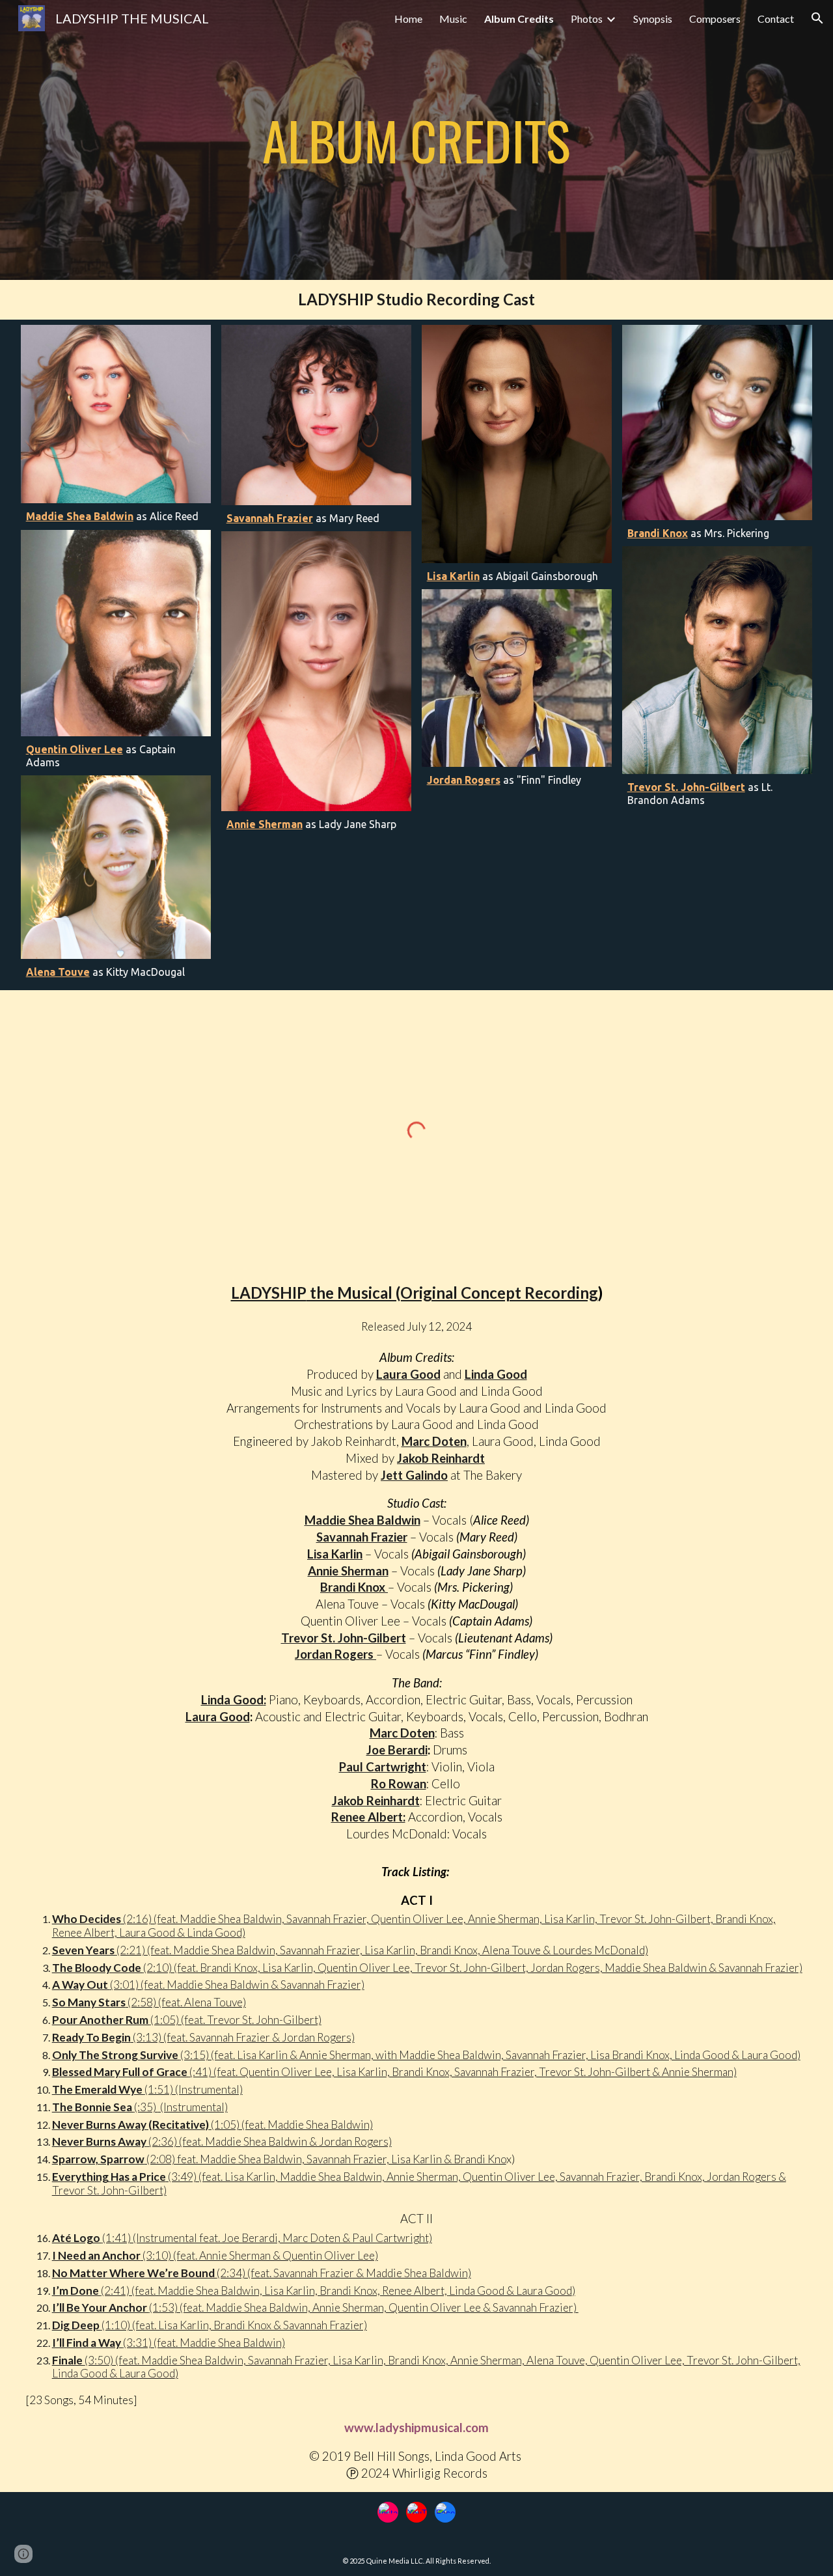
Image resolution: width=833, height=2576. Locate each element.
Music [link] (453, 19)
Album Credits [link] (519, 19)
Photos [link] (587, 19)
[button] (817, 18)
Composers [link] (715, 19)
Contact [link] (776, 19)
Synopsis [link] (653, 19)
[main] (416, 140)
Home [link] (408, 19)
